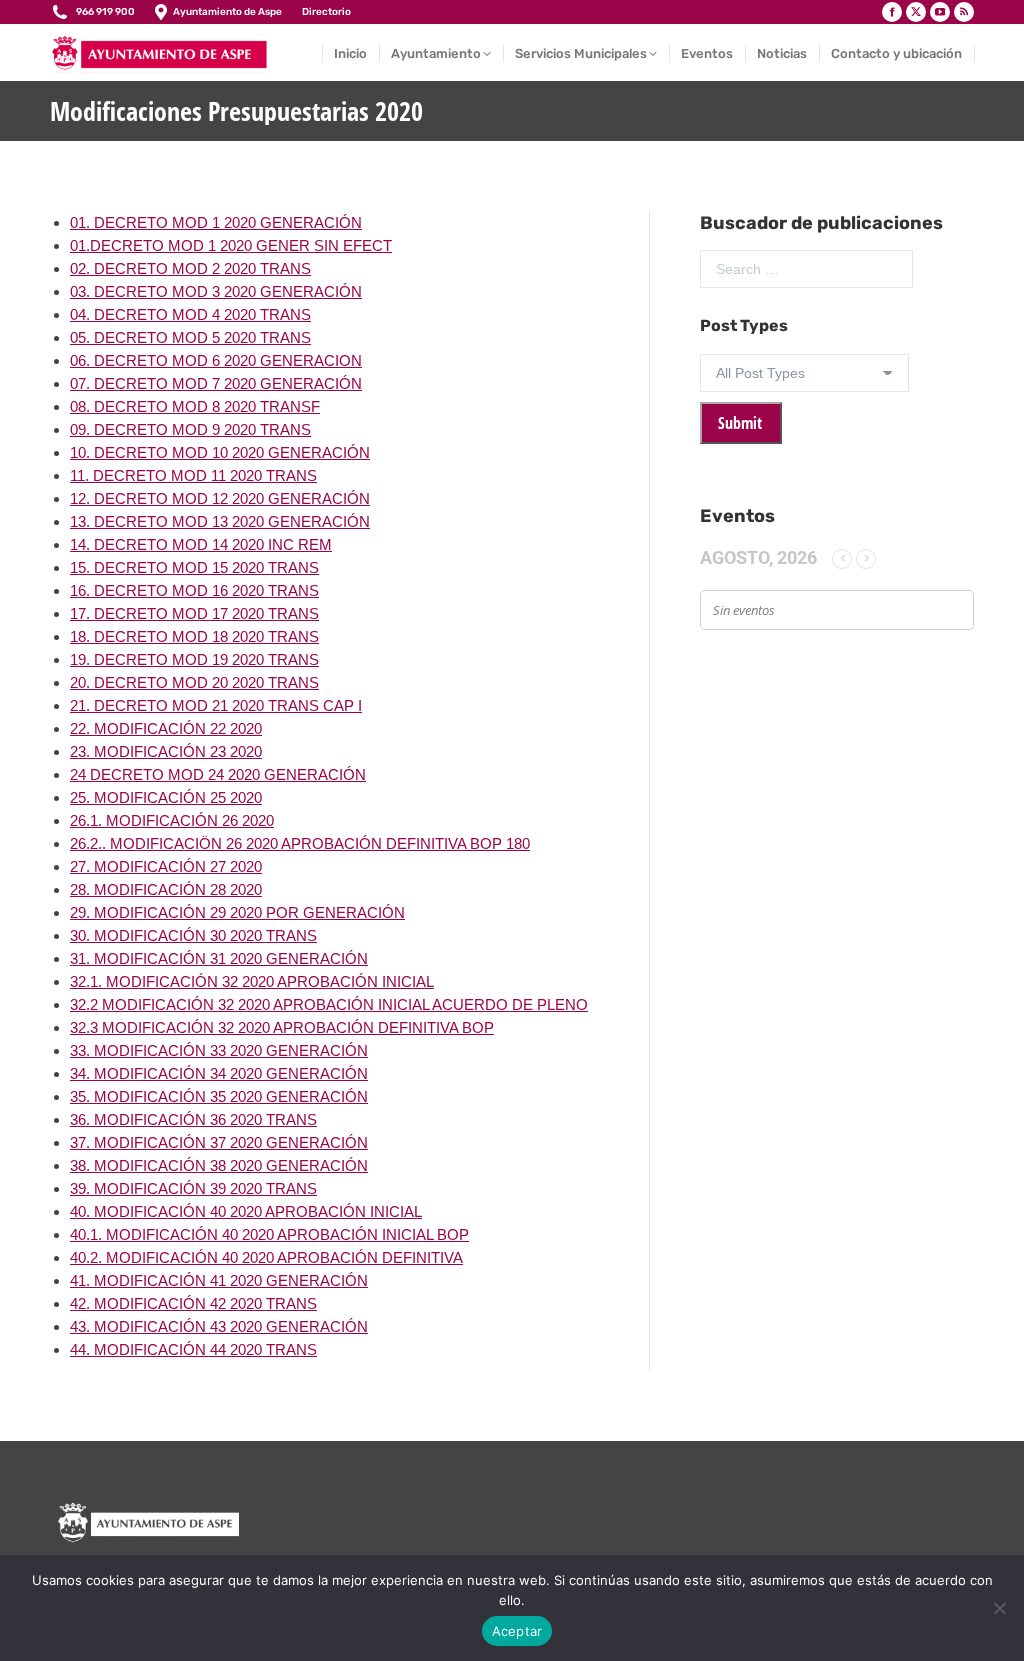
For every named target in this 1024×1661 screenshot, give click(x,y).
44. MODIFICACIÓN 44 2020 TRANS (193, 1349)
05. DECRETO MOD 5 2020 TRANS (190, 337)
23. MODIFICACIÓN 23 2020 (166, 751)
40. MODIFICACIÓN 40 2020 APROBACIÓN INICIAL (246, 1211)
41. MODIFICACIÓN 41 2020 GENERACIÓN (219, 1280)
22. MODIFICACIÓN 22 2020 (166, 728)
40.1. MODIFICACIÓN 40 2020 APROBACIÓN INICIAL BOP (269, 1234)
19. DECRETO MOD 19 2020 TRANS (194, 659)
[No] (999, 1608)
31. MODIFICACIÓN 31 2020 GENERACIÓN (219, 958)
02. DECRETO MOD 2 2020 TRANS (190, 268)
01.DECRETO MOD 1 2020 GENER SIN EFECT (231, 245)
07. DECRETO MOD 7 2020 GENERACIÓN (216, 383)
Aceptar (517, 1631)
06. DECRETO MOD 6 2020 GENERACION (216, 360)
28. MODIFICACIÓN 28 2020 (166, 889)
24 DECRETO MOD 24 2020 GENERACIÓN (218, 774)
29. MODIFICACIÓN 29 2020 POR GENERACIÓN (237, 912)
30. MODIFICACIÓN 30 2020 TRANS (193, 935)
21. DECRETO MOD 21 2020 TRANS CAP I (216, 705)
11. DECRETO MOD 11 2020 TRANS (193, 475)
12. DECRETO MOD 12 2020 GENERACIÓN (220, 498)
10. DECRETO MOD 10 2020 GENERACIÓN (220, 452)
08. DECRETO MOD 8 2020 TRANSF (195, 406)
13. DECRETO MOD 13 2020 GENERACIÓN (220, 521)
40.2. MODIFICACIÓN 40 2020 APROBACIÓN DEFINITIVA (266, 1257)
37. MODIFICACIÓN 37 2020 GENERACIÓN (219, 1142)
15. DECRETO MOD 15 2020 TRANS (194, 567)
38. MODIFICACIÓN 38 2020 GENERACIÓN (219, 1165)
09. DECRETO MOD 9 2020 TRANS (190, 429)
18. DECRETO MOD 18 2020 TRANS (194, 636)
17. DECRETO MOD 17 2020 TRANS (194, 613)
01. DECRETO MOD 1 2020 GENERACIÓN (216, 222)
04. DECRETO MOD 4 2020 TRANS (190, 314)
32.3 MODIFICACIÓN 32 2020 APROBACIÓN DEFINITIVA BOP (282, 1027)
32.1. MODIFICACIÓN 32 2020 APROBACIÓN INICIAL (252, 981)
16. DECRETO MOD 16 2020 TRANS (194, 590)
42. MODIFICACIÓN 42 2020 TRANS (193, 1303)
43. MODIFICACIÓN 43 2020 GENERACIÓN (219, 1326)
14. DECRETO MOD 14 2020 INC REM (201, 544)
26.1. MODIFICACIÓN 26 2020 (172, 820)
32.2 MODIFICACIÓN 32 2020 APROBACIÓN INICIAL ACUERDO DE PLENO (329, 1004)
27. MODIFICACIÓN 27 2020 (166, 866)
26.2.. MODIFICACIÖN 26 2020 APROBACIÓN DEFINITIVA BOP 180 (300, 843)
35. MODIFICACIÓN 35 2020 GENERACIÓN (219, 1096)
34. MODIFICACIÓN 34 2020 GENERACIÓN (219, 1073)
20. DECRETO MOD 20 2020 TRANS (194, 682)
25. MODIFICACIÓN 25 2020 (166, 797)
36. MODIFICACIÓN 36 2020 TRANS (193, 1119)
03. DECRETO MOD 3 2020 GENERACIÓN (216, 291)
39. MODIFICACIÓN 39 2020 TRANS (193, 1188)
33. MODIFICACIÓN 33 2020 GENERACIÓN (219, 1050)
